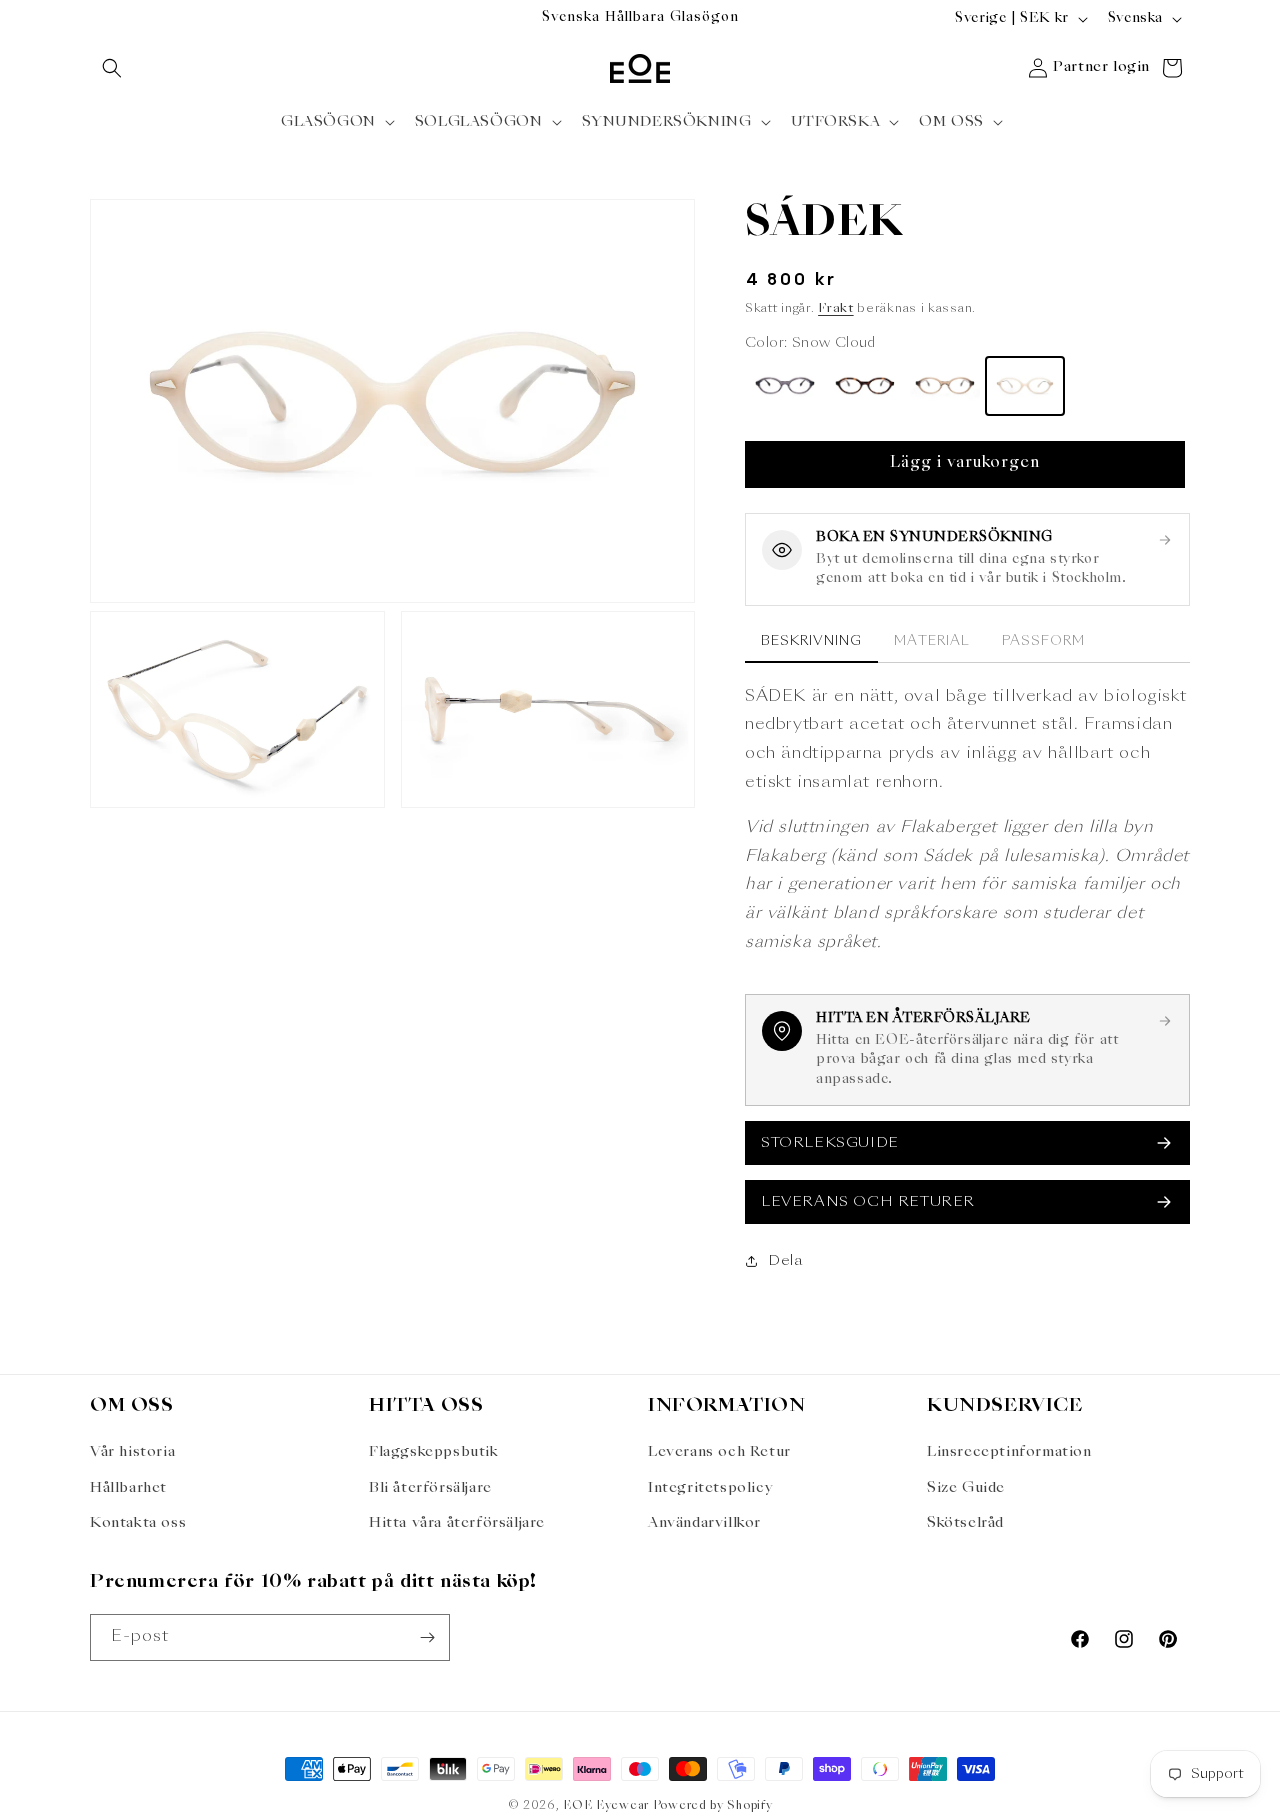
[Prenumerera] (427, 1637)
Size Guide (966, 1488)
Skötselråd (965, 1523)
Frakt (836, 309)
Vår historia (132, 1452)
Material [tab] (931, 640)
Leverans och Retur (719, 1452)
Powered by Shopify (713, 1806)
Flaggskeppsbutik (434, 1452)
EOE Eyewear (606, 1806)
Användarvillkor (704, 1523)
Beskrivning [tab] (811, 640)
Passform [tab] (1043, 640)
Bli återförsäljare (430, 1488)
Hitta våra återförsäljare (457, 1523)
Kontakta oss (138, 1523)
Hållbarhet (128, 1488)
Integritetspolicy (710, 1488)
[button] (112, 68)
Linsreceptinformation (1009, 1452)
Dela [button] (785, 1260)
